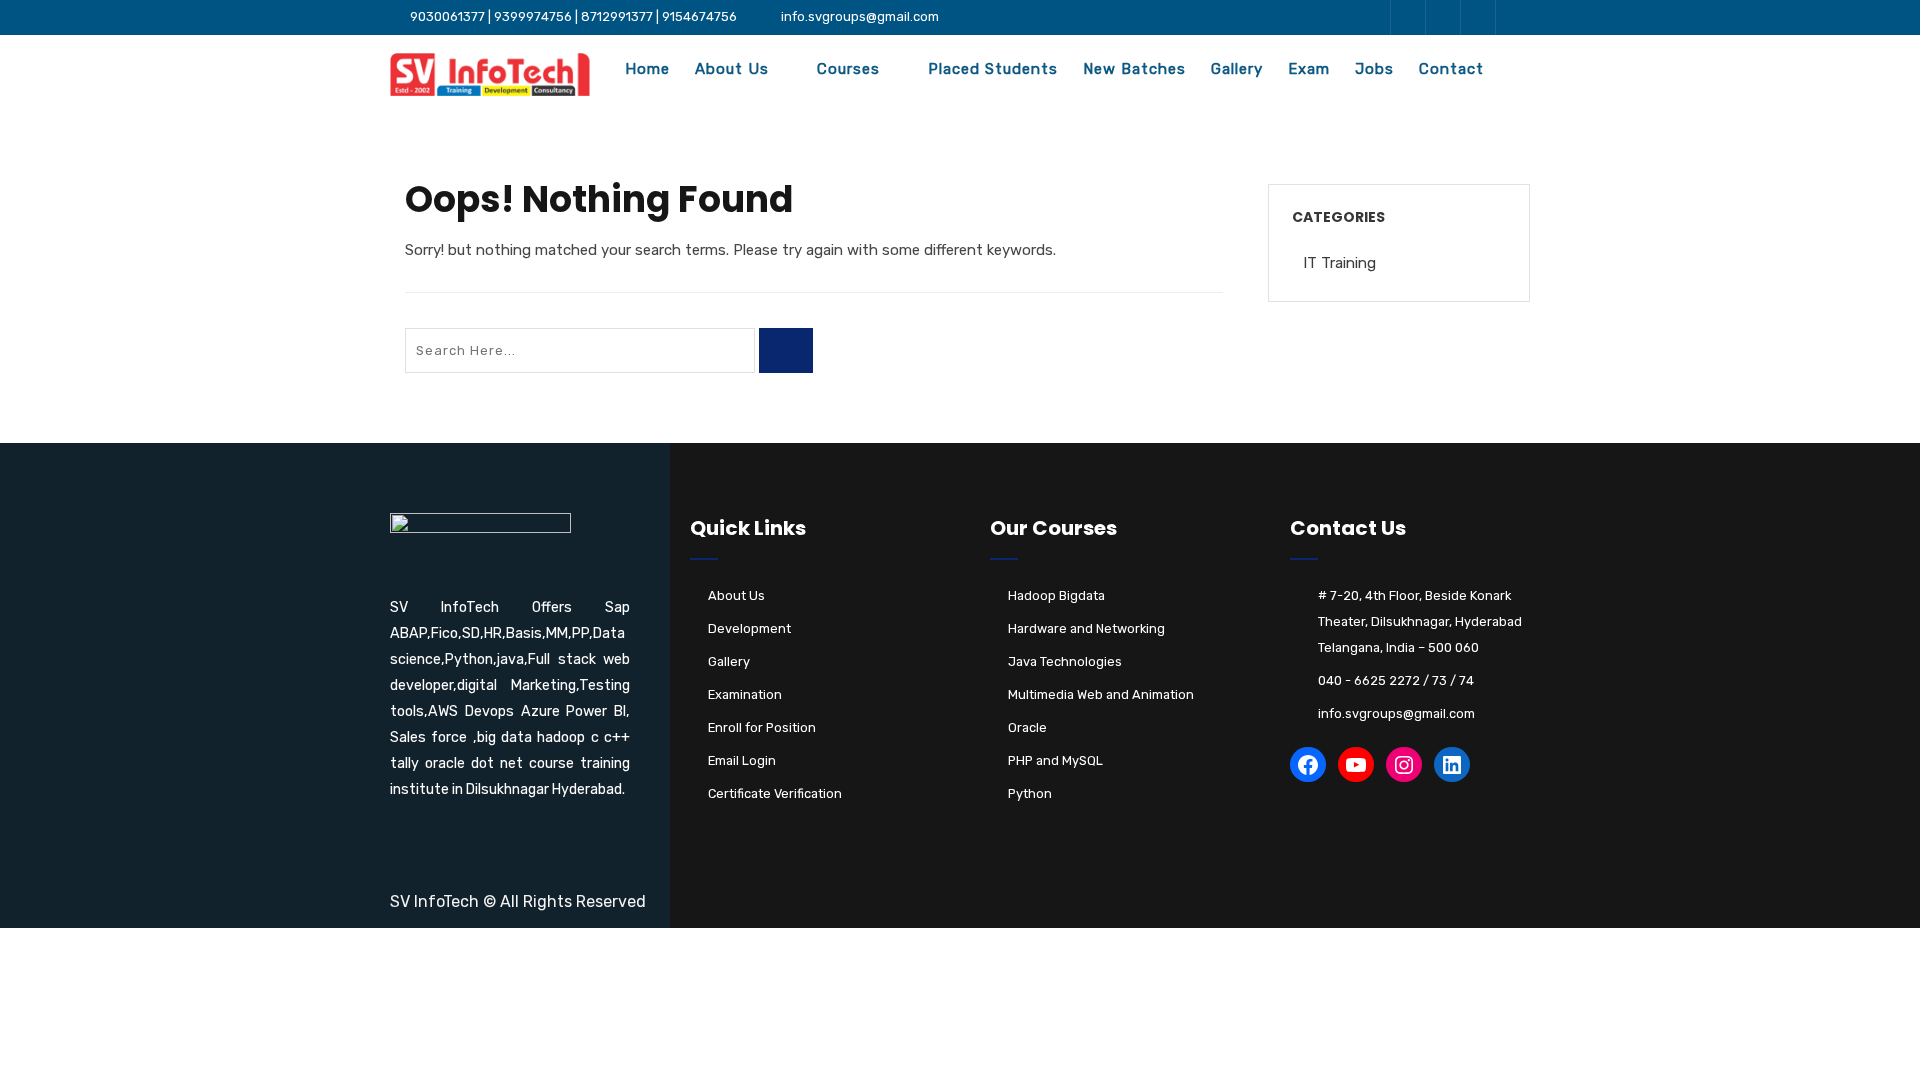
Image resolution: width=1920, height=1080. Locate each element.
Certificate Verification (775, 793)
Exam (1309, 69)
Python (1030, 793)
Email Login (742, 760)
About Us (732, 69)
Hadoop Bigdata (1056, 595)
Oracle (1027, 727)
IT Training (1339, 263)
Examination (745, 694)
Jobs (1374, 69)
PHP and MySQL (1055, 760)
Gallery (1237, 69)
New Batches (1134, 69)
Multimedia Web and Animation (1101, 694)
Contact (1451, 69)
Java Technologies (1065, 661)
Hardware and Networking (1086, 628)
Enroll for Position (762, 727)
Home (647, 69)
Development (749, 628)
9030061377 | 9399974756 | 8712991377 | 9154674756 (573, 16)
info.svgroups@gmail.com (860, 16)
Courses (848, 69)
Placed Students (993, 69)
